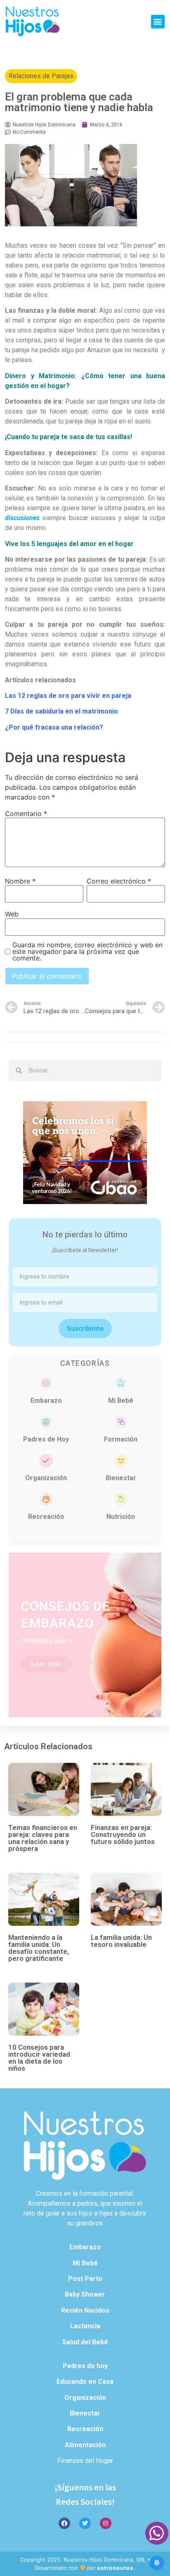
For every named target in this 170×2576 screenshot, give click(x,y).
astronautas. (116, 2568)
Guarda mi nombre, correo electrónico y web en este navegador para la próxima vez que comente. (87, 951)
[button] (158, 22)
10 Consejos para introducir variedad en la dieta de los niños (39, 2058)
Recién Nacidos (85, 2310)
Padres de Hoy (46, 1439)
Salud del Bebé (85, 2342)
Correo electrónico (119, 881)
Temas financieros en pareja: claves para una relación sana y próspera (43, 1838)
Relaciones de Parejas (41, 76)
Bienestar (121, 1478)
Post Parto (85, 2279)
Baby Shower (85, 2294)
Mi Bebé (121, 1401)
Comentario (26, 814)
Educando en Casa (85, 2382)
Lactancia (85, 2326)
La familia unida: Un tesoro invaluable (121, 1941)
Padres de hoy (85, 2366)
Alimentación (85, 2445)
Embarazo (46, 1401)
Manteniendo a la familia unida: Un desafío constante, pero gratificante (39, 1948)
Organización (46, 1478)
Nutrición (121, 1517)
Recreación (46, 1517)
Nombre (20, 881)
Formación (121, 1439)
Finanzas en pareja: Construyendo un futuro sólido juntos (123, 1834)
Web (12, 914)
